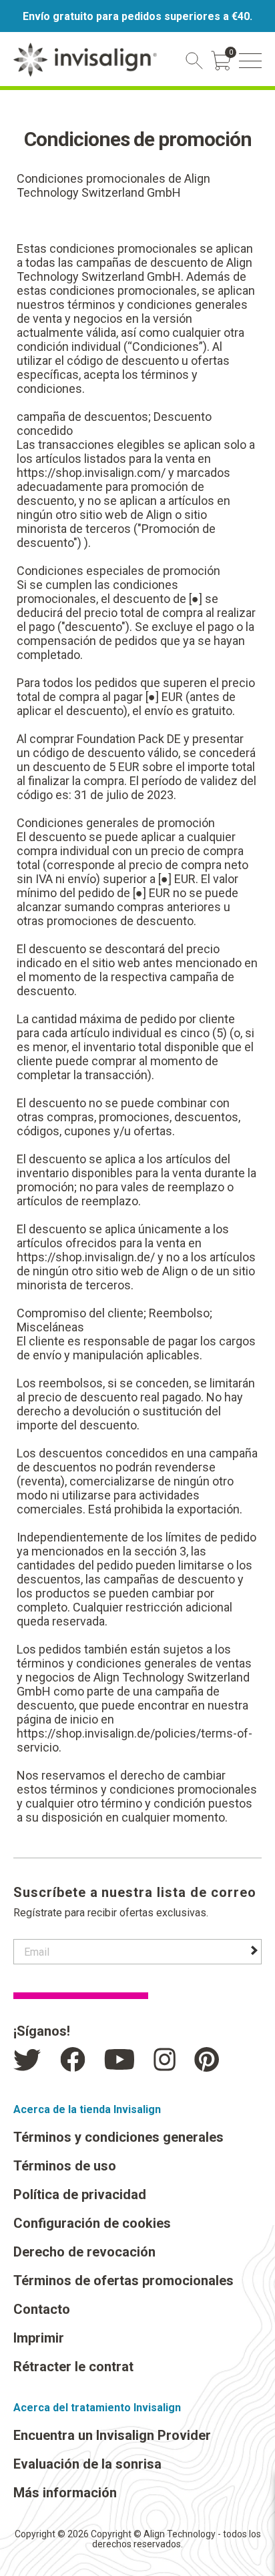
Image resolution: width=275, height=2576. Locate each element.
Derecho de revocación (84, 2252)
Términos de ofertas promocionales (123, 2281)
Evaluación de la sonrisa (87, 2464)
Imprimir (39, 2338)
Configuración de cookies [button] (92, 2223)
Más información (65, 2493)
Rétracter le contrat (73, 2367)
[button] (250, 61)
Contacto (42, 2309)
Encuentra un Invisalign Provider (112, 2435)
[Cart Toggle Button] (221, 61)
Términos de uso (65, 2166)
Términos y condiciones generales (118, 2137)
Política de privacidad (80, 2194)
